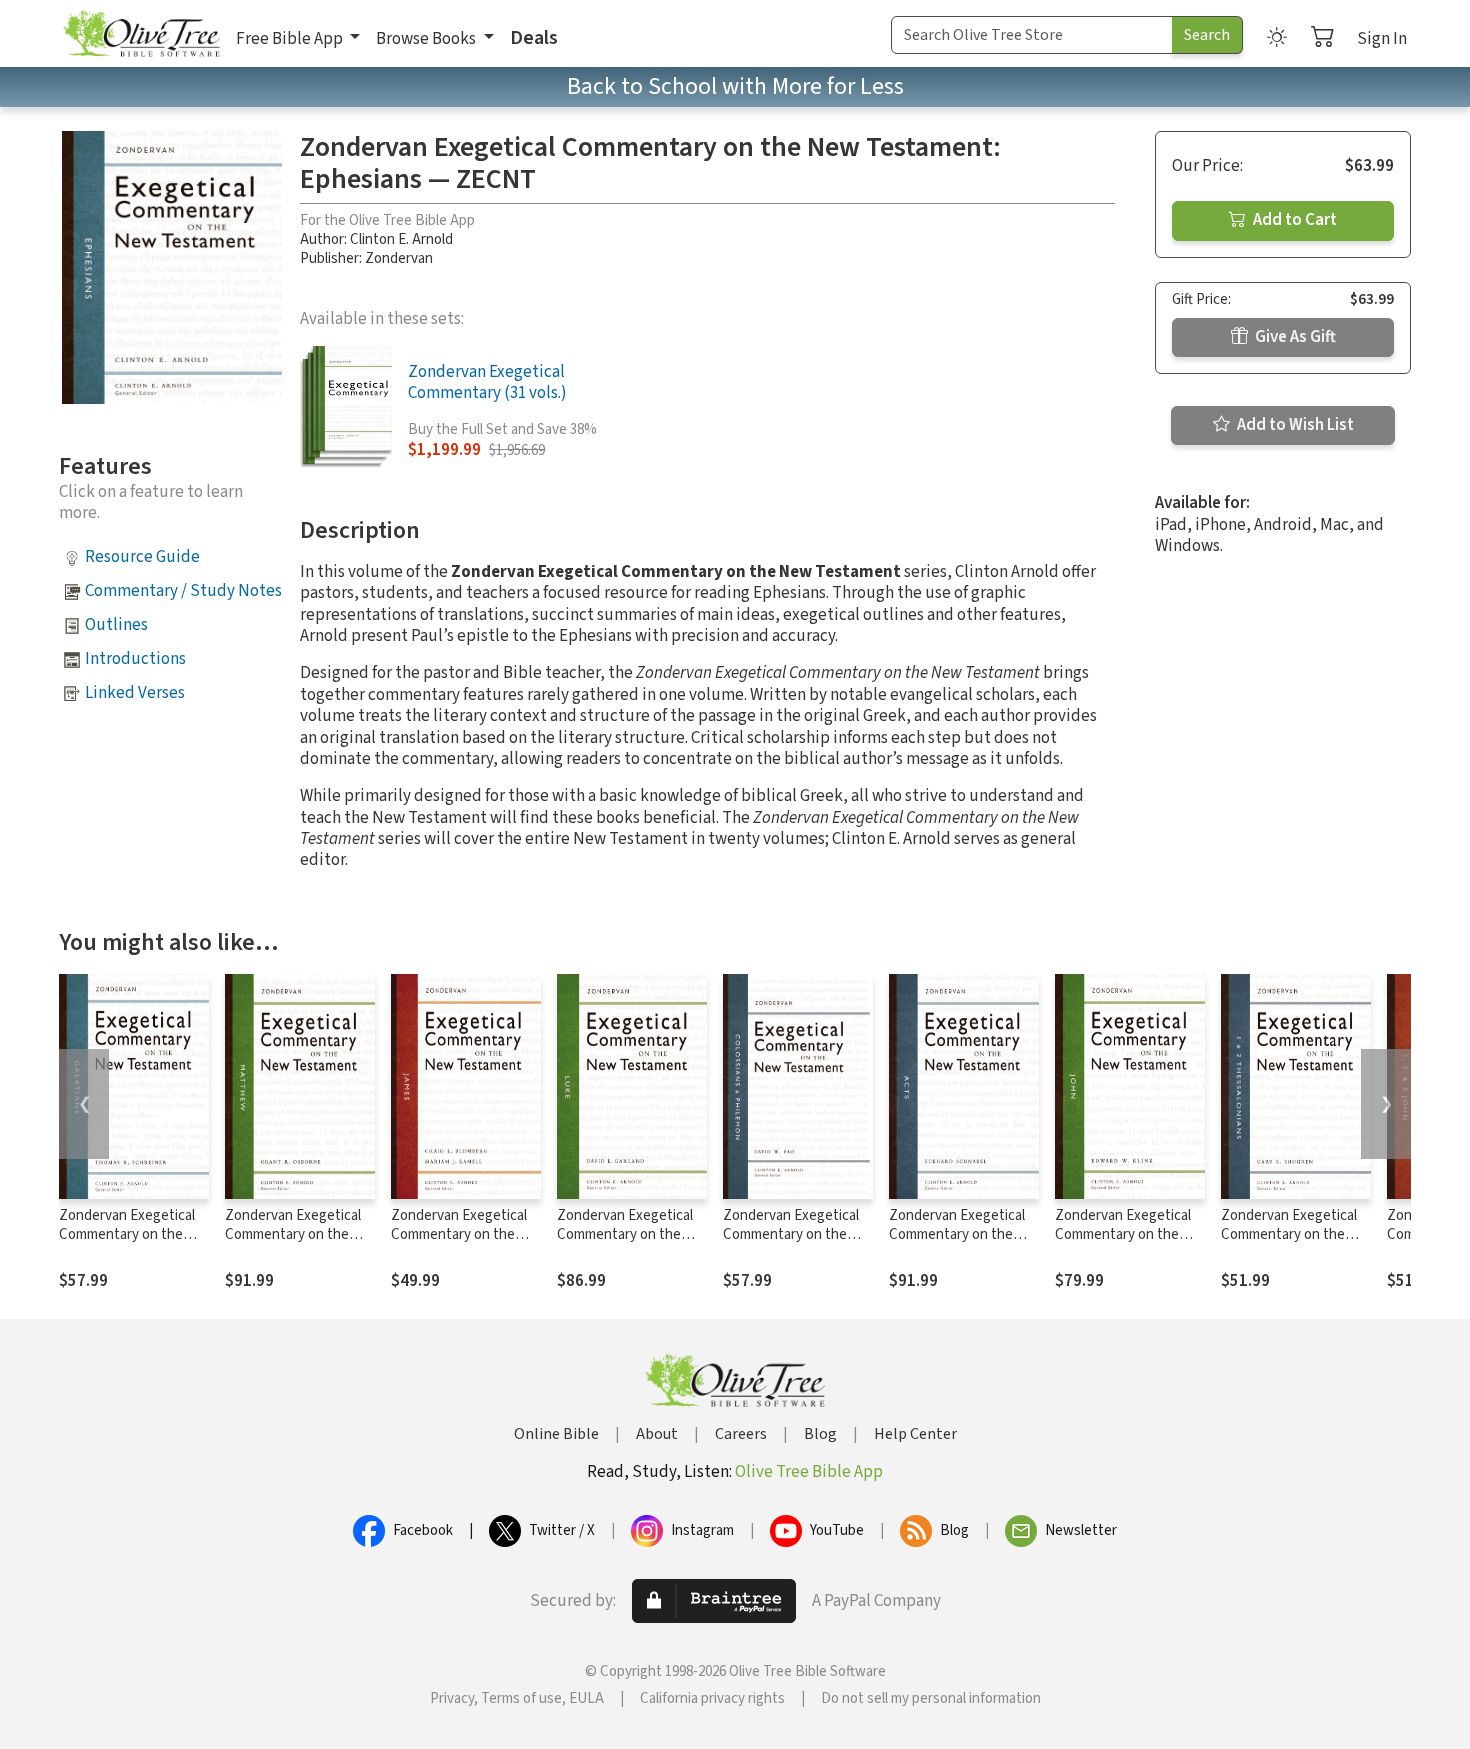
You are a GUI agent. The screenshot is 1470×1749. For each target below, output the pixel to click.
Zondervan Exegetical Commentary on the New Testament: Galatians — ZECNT (127, 1244)
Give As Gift (1294, 337)
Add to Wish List (1294, 425)
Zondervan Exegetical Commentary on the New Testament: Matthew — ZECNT (293, 1244)
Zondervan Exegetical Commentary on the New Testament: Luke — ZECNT (626, 1244)
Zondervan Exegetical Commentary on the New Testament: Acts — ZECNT (957, 1244)
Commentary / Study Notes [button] (183, 591)
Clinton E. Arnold (401, 239)
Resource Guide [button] (142, 557)
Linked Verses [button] (135, 693)
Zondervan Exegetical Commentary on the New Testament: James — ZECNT (464, 1244)
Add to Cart (1293, 220)
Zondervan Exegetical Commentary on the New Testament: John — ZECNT (1124, 1244)
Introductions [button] (135, 659)
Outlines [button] (116, 625)
